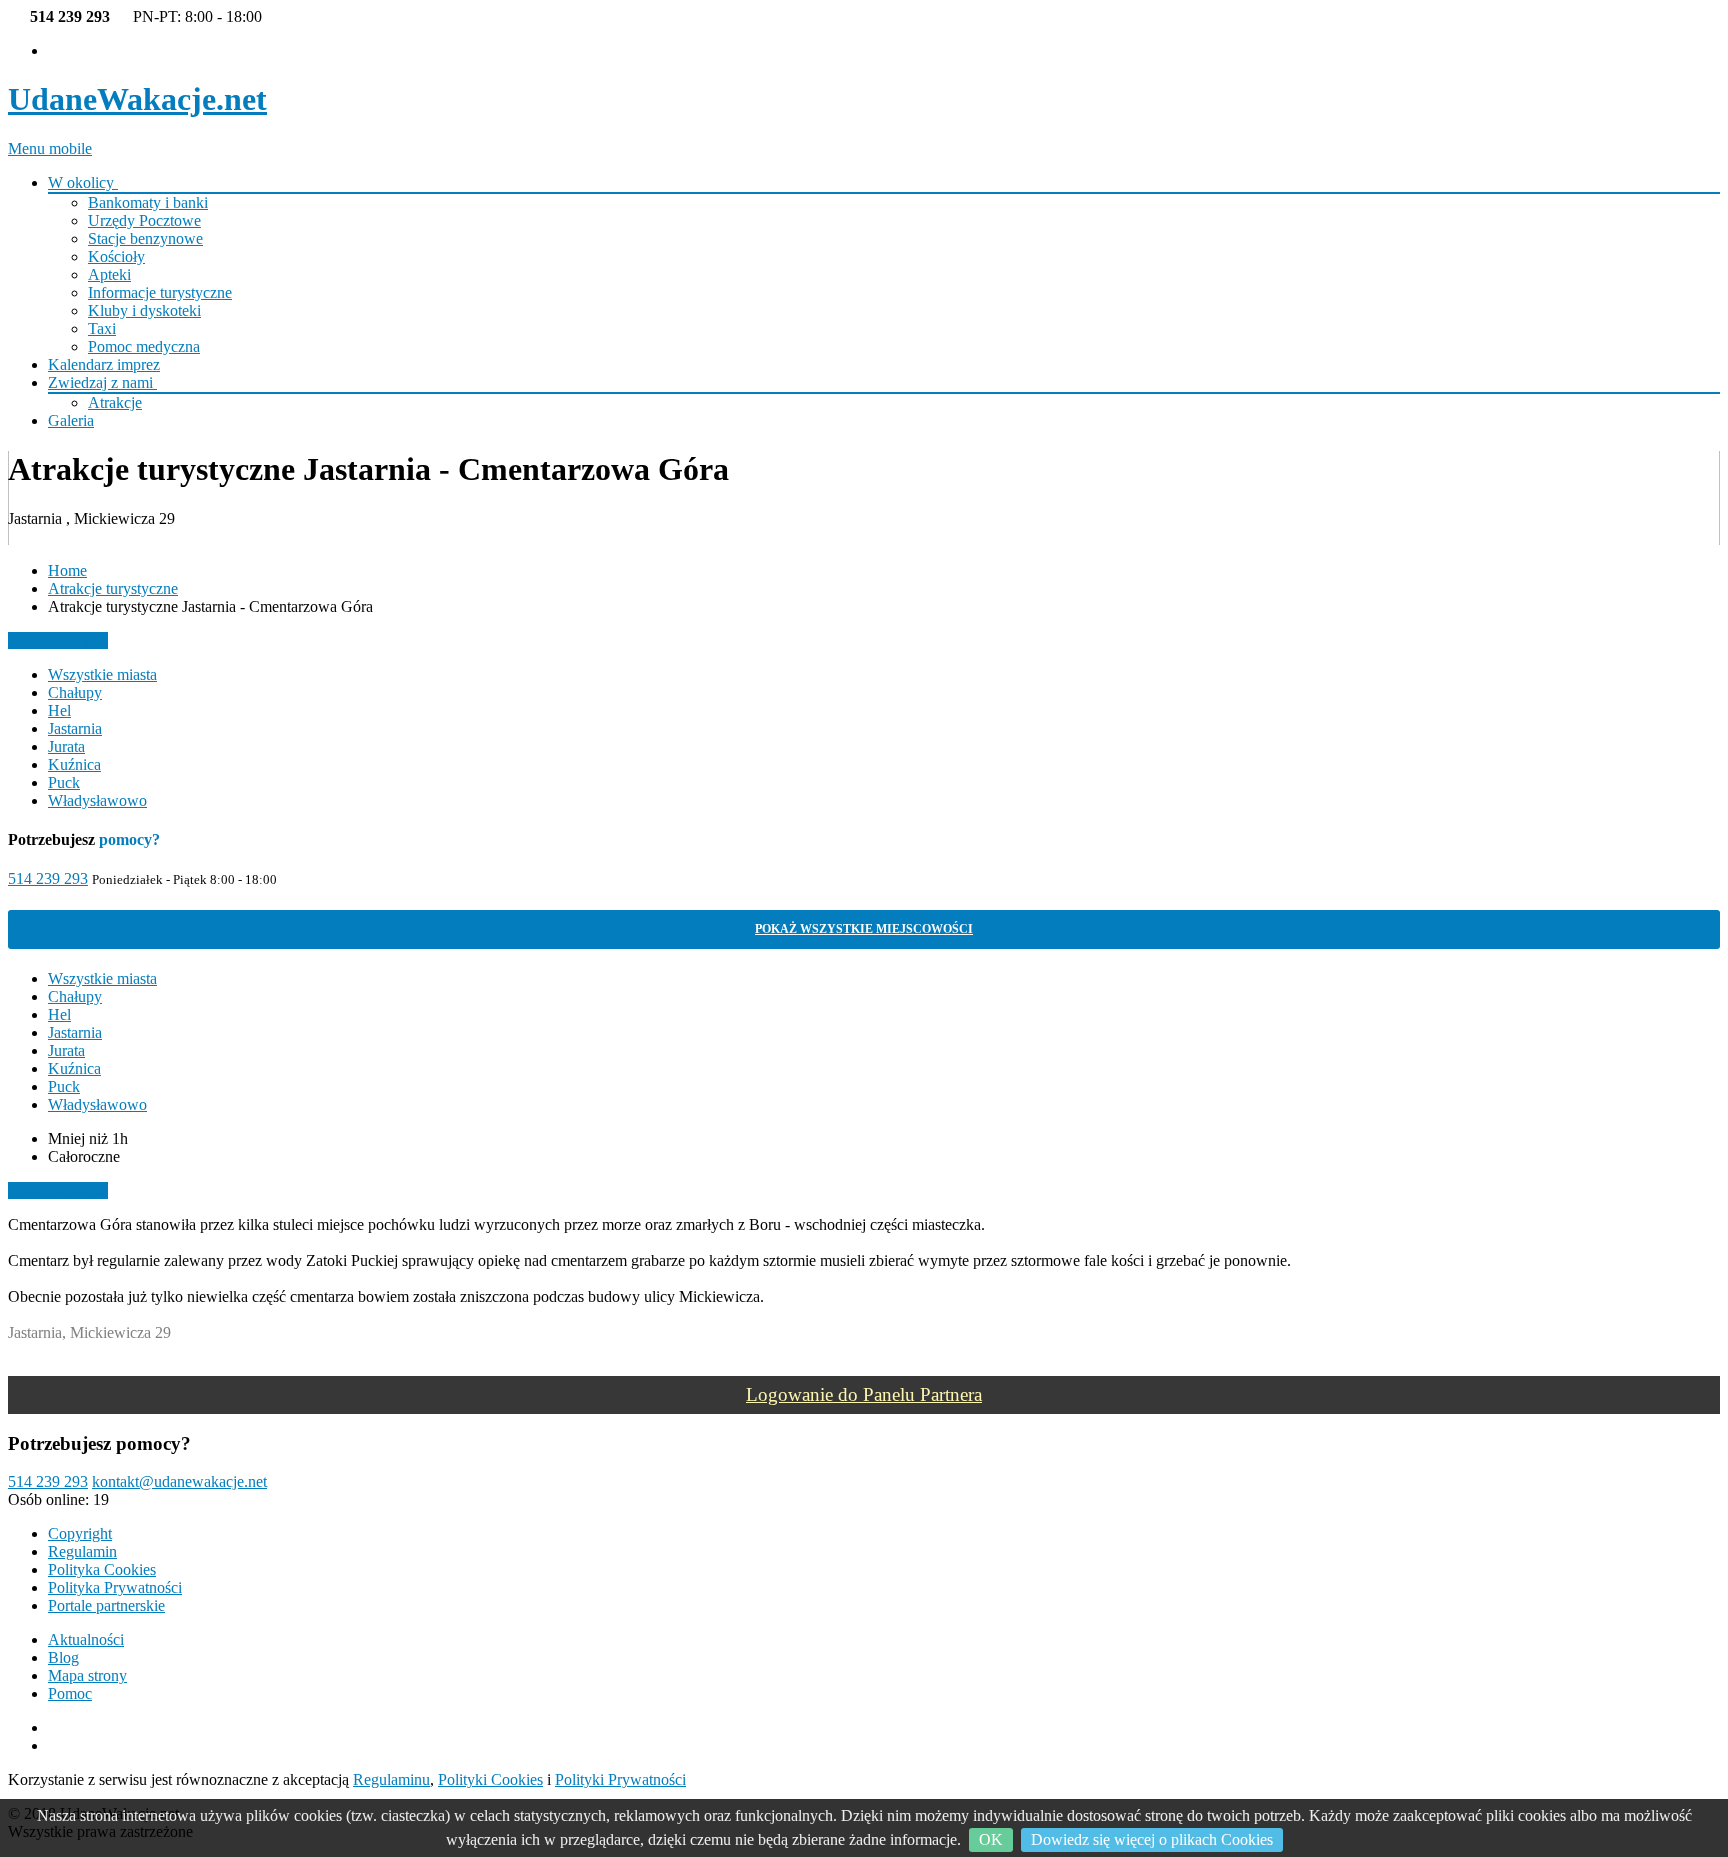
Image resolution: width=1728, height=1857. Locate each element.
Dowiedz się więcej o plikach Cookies (1152, 1839)
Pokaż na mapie (58, 640)
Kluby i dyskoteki (144, 310)
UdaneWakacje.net (137, 99)
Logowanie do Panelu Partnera (864, 1394)
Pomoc (70, 1693)
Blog (63, 1657)
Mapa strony (87, 1675)
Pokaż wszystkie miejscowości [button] (864, 929)
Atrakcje (115, 402)
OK (991, 1839)
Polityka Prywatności (115, 1587)
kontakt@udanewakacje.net (179, 1481)
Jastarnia (75, 728)
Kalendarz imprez (104, 364)
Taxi (102, 328)
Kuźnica (74, 764)
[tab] (864, 929)
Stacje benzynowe (145, 238)
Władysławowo (97, 800)
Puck (64, 782)
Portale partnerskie (106, 1605)
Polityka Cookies (102, 1569)
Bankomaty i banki (148, 202)
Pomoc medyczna (144, 346)
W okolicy (83, 182)
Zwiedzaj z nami (102, 382)
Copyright (80, 1533)
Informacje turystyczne (160, 292)
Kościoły (116, 256)
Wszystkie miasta (102, 674)
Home (67, 570)
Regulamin (82, 1551)
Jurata (66, 746)
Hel (59, 710)
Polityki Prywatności (620, 1779)
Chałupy (75, 692)
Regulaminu (391, 1779)
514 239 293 (48, 878)
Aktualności (86, 1639)
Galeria (71, 420)
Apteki (109, 274)
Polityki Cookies (490, 1779)
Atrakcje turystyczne (113, 588)
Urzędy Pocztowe (144, 220)
